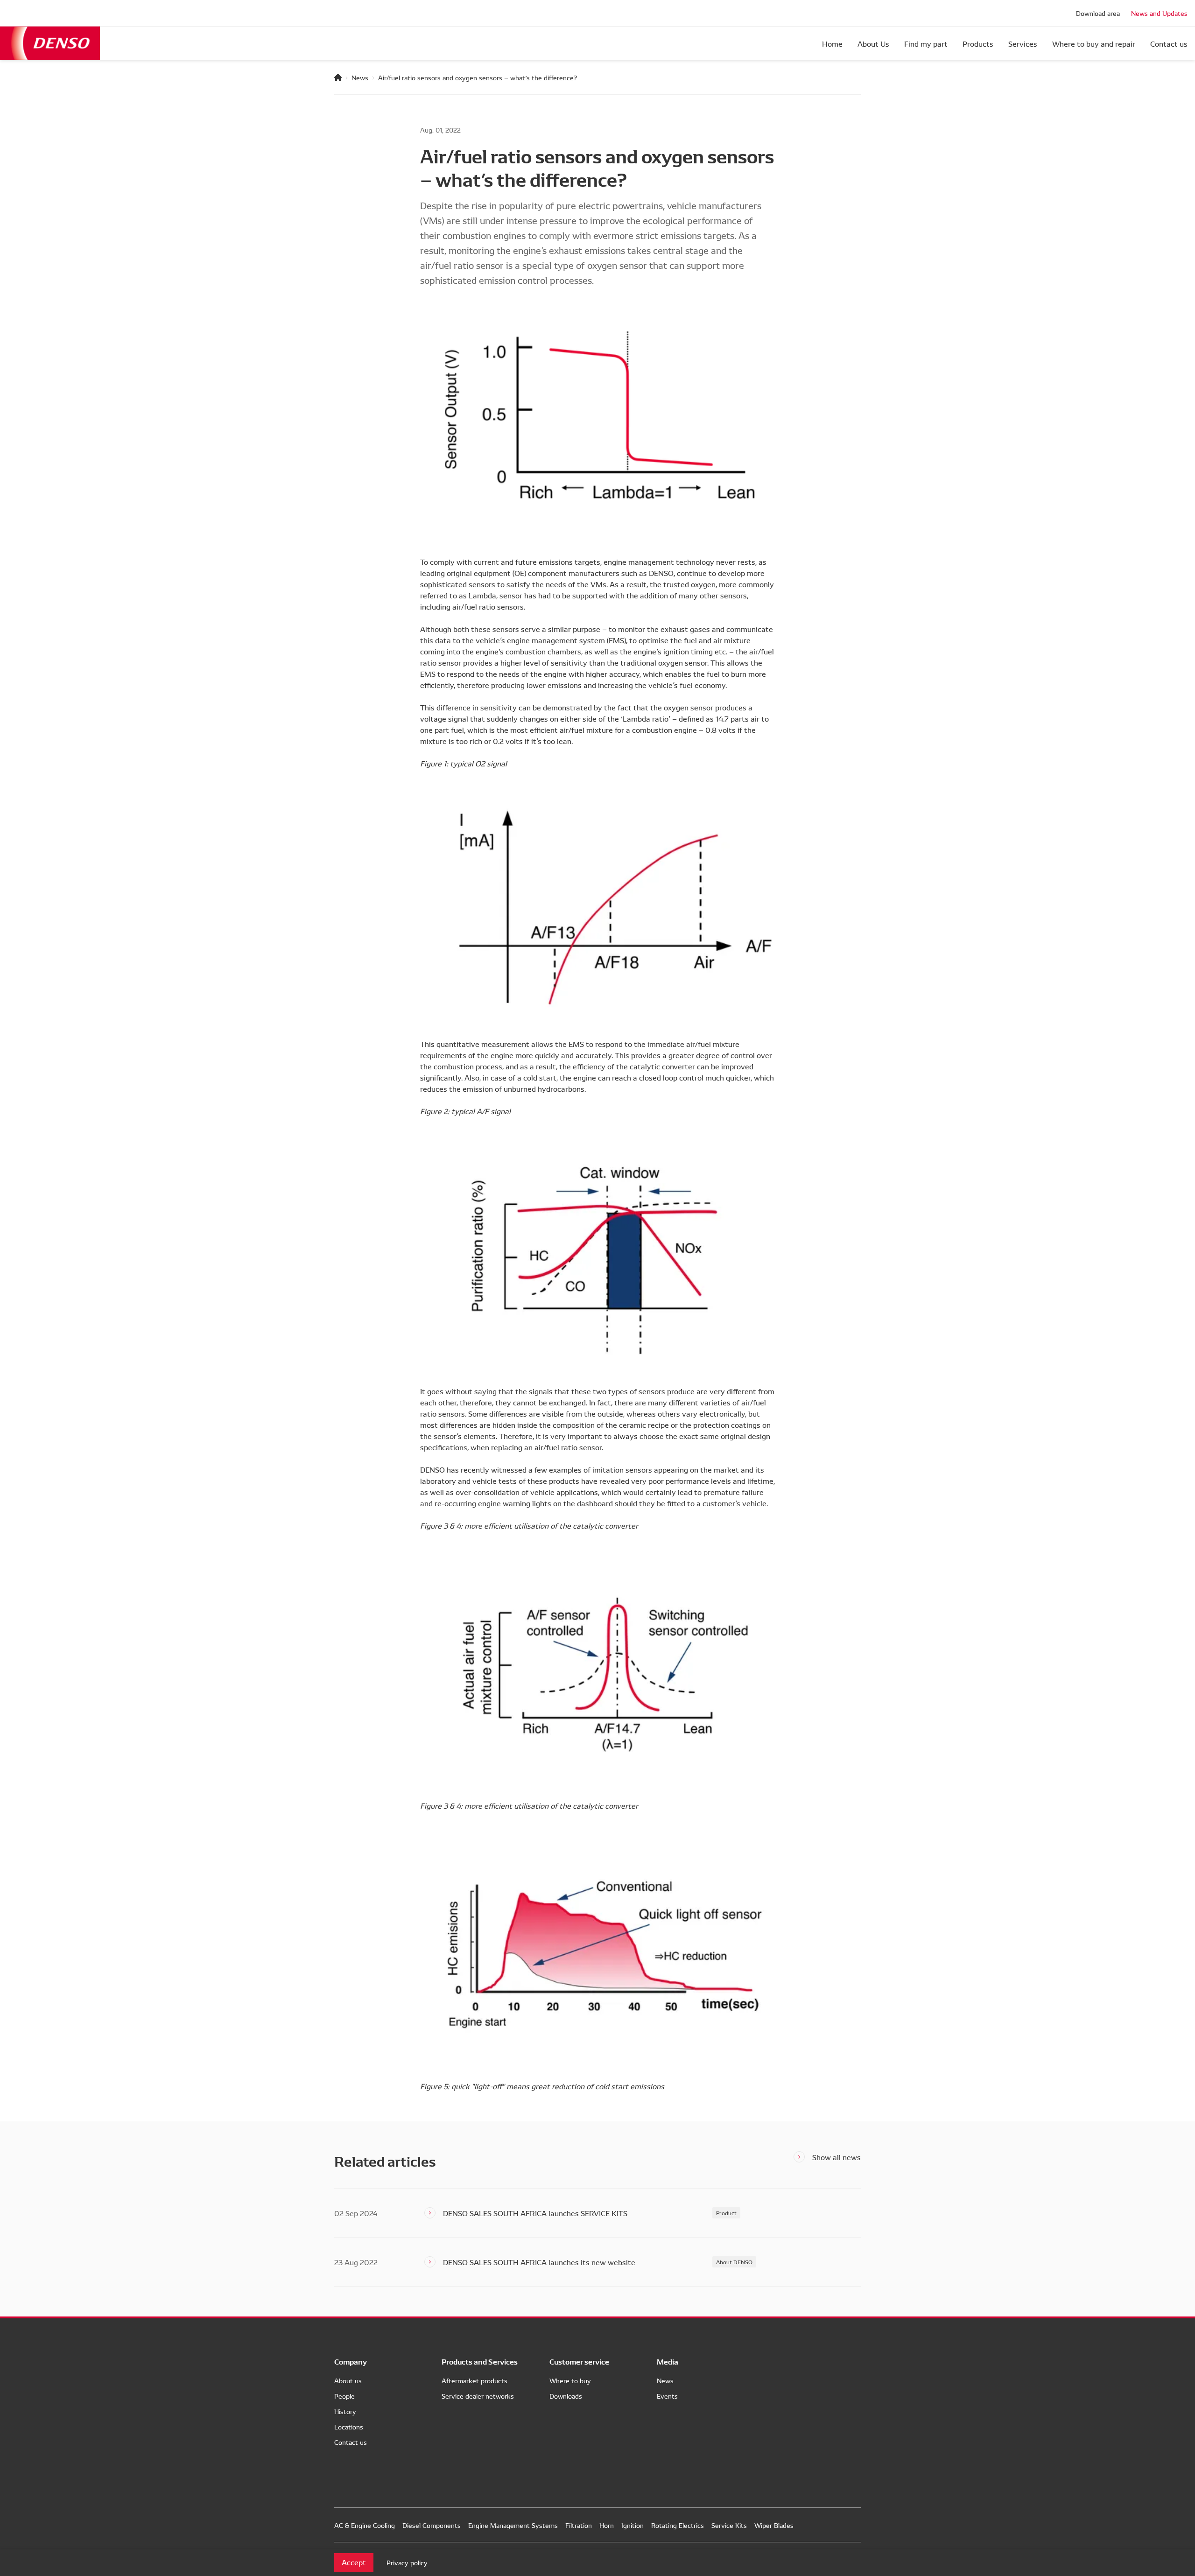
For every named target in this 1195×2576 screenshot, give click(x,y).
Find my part (926, 43)
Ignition (633, 2525)
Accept (354, 2562)
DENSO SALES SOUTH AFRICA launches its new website (539, 2262)
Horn (607, 2525)
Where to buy (570, 2380)
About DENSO (734, 2262)
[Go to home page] (338, 77)
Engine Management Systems (513, 2525)
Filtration (579, 2525)
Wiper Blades (774, 2525)
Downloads (566, 2396)
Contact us (1169, 43)
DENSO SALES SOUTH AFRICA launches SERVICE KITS (535, 2213)
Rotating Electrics (678, 2525)
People (344, 2396)
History (345, 2411)
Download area (1098, 13)
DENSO (50, 43)
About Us (873, 43)
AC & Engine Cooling (365, 2525)
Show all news (836, 2157)
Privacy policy (407, 2562)
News (360, 77)
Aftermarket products (474, 2380)
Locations (349, 2427)
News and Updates (1159, 13)
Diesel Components (432, 2525)
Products (978, 43)
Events (667, 2396)
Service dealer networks (478, 2396)
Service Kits (729, 2525)
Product (726, 2213)
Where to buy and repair (1094, 43)
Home (832, 43)
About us (348, 2380)
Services (1023, 43)
